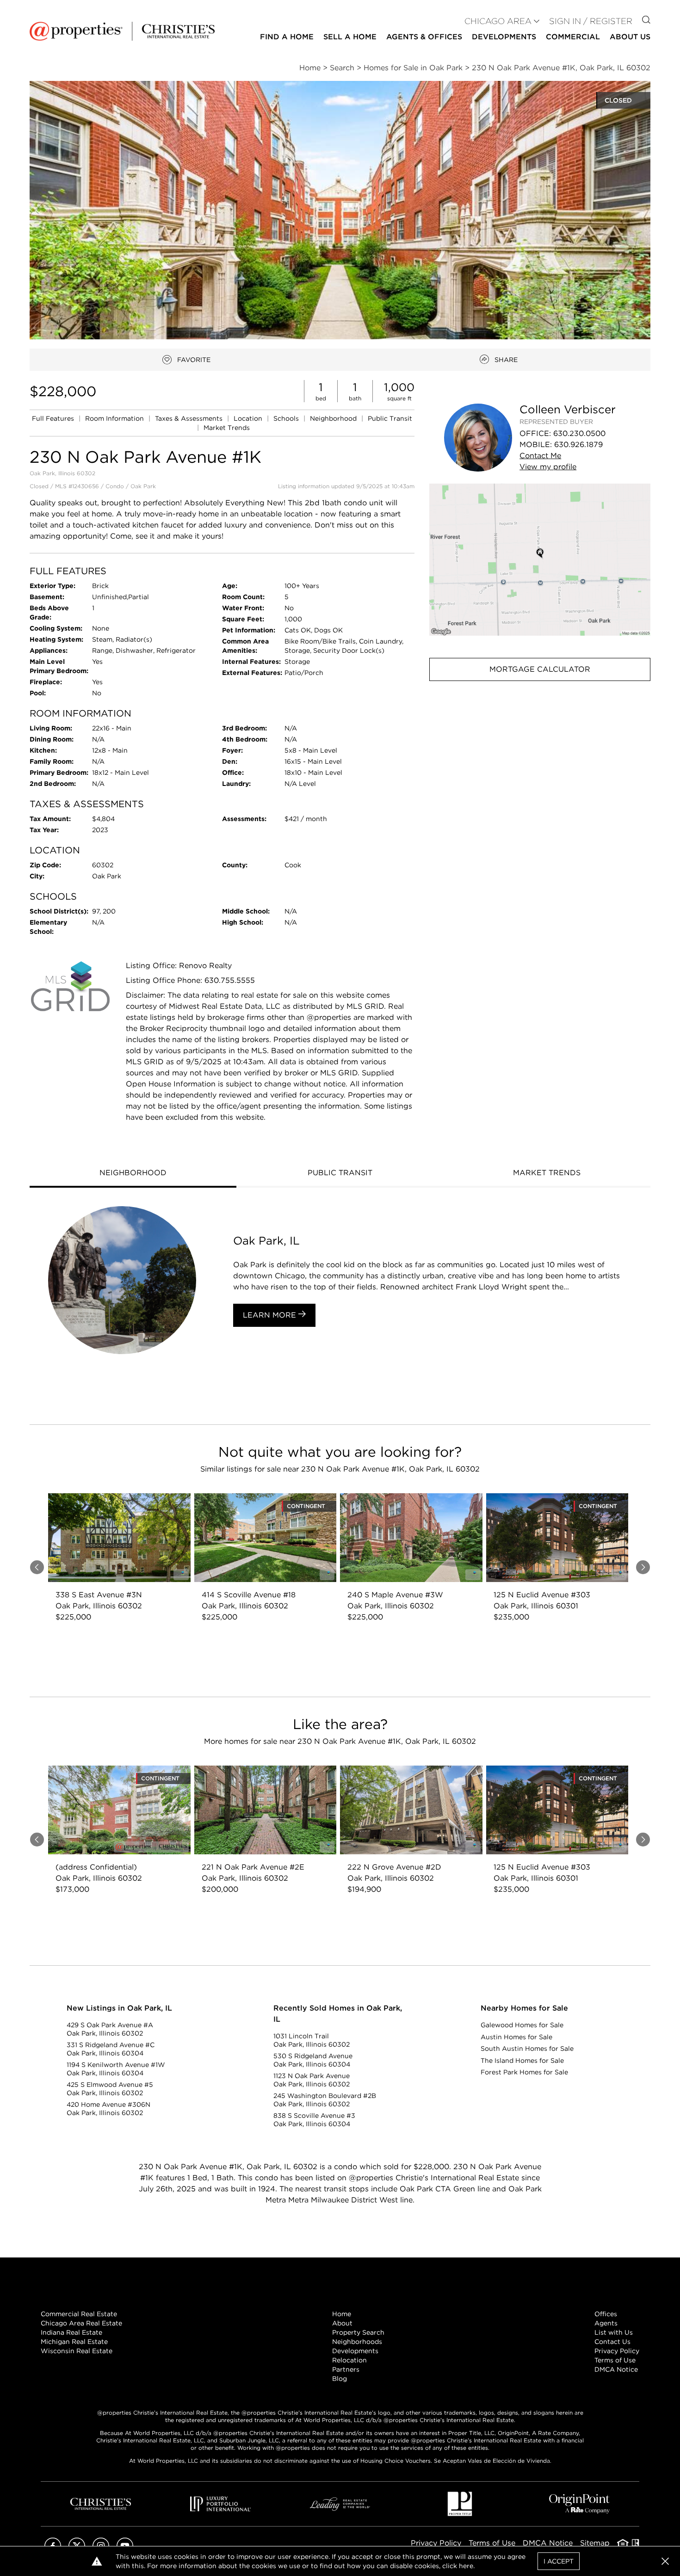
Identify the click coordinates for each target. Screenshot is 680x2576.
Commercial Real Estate (79, 2314)
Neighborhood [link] (334, 418)
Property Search (358, 2332)
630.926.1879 (578, 445)
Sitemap (595, 2543)
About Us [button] (630, 37)
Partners (346, 2369)
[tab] (133, 1174)
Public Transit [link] (390, 418)
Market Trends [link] (227, 428)
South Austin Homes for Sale (527, 2049)
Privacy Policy (617, 2351)
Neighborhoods (357, 2342)
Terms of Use (615, 2360)
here (466, 2566)
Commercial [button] (573, 37)
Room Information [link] (115, 418)
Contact (540, 456)
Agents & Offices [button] (424, 37)
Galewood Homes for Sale (522, 2025)
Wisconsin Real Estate (77, 2351)
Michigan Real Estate (74, 2342)
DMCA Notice (616, 2369)
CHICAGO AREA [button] (498, 21)
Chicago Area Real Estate (81, 2323)
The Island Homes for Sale (522, 2061)
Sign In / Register (591, 21)
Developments (504, 37)
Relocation (349, 2360)
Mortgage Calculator (540, 669)
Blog (340, 2379)
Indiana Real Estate (71, 2332)
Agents (606, 2323)
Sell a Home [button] (350, 37)
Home (342, 2314)
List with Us (614, 2332)
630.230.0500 (579, 433)
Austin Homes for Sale (516, 2037)
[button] (540, 560)
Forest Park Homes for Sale (524, 2072)
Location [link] (249, 418)
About (342, 2323)
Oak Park (143, 486)
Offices (606, 2314)
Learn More (271, 1315)
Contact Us (612, 2342)
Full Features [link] (54, 418)
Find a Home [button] (287, 37)
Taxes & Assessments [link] (190, 418)
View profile (548, 467)
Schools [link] (287, 418)
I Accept (559, 2561)
